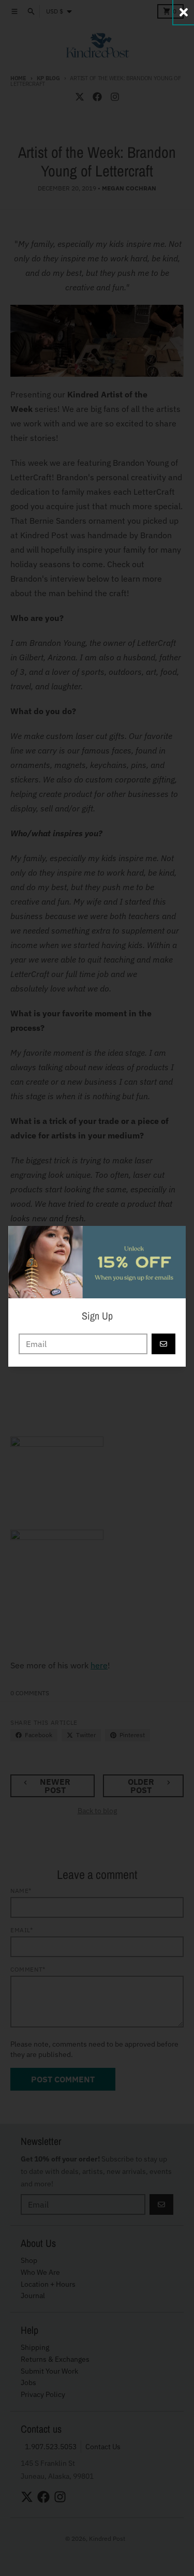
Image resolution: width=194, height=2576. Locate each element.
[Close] (184, 12)
